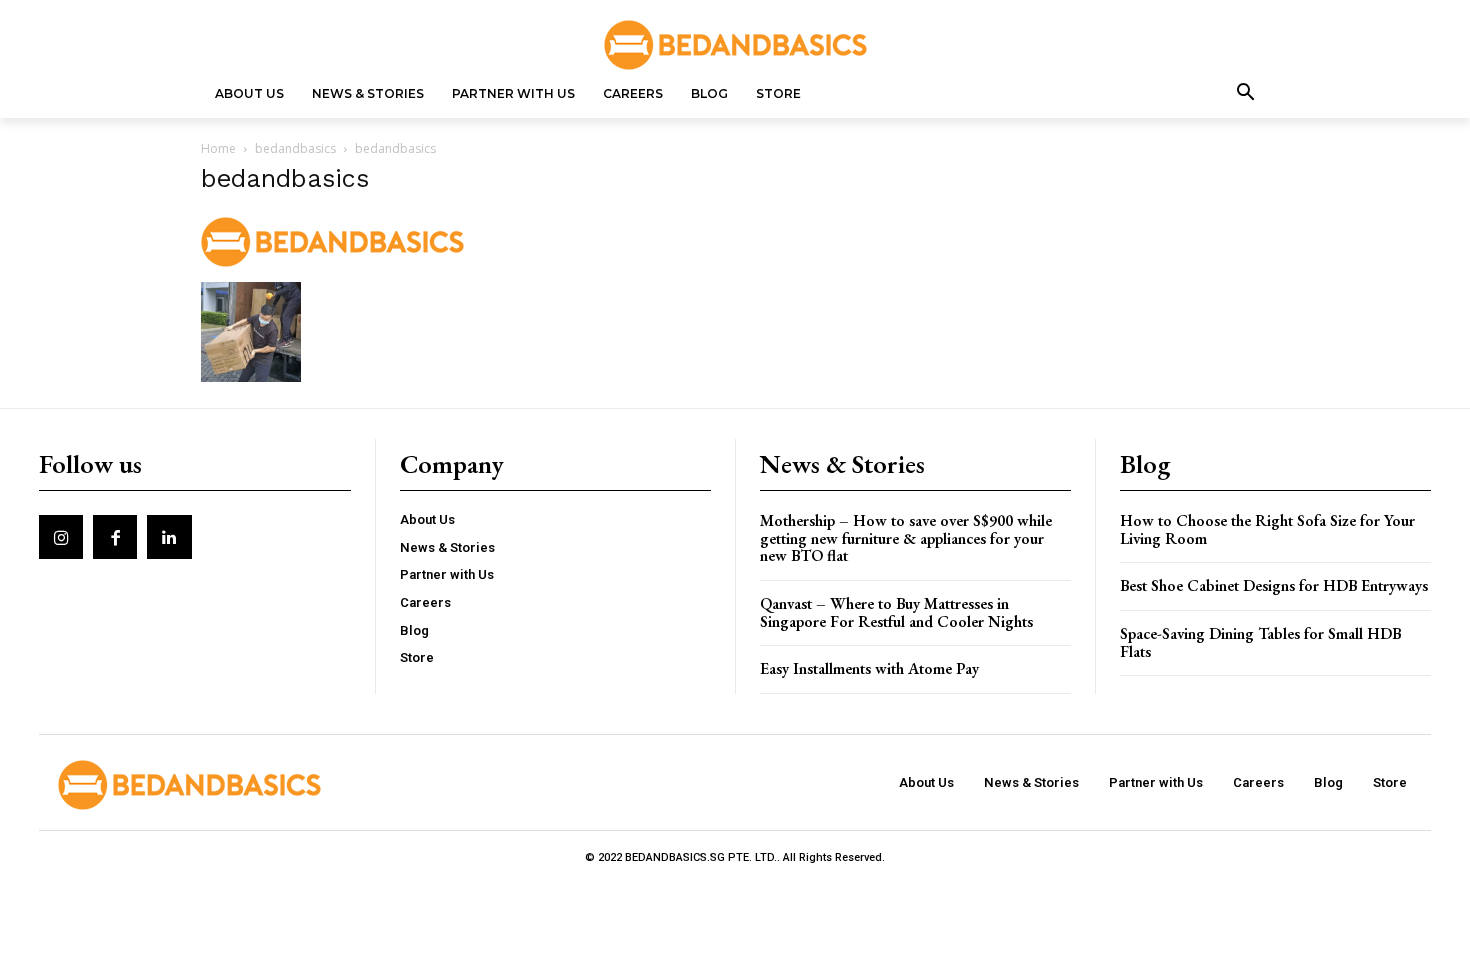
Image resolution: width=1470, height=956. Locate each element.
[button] (1246, 94)
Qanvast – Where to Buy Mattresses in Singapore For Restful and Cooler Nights (896, 612)
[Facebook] (115, 537)
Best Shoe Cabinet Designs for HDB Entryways (1274, 585)
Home (218, 148)
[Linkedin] (169, 537)
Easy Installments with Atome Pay (869, 668)
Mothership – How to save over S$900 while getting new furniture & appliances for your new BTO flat (906, 538)
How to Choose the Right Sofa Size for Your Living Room (1267, 529)
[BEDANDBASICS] (735, 45)
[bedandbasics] (332, 261)
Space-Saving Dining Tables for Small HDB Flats (1260, 642)
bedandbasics (295, 148)
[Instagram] (61, 537)
